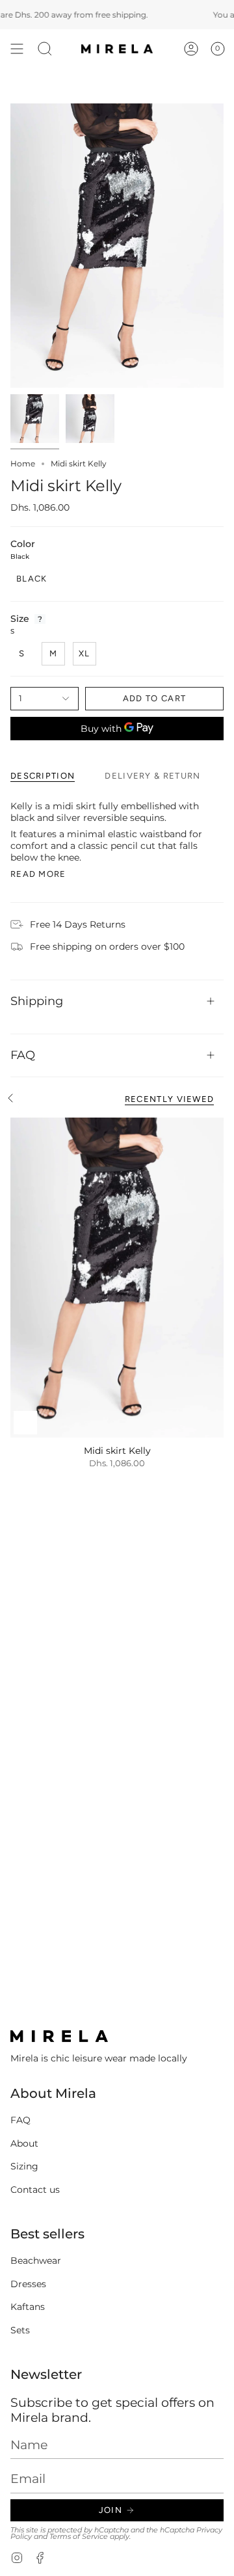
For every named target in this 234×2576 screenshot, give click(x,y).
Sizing (24, 2166)
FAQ (23, 1055)
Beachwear (36, 2261)
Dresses (28, 2284)
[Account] (191, 49)
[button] (45, 49)
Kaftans (28, 2307)
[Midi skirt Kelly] (117, 1278)
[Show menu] (17, 49)
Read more (38, 874)
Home (23, 463)
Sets (20, 2330)
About (24, 2143)
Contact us (35, 2190)
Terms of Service (79, 2537)
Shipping (37, 1001)
